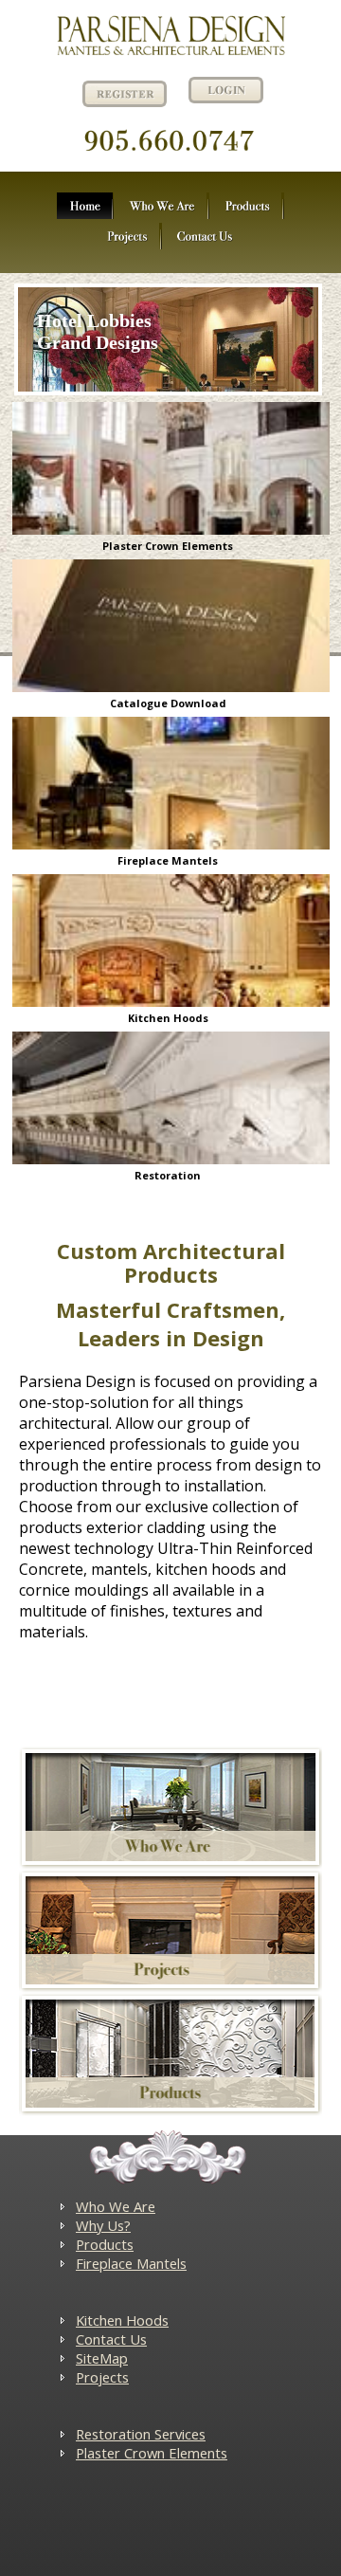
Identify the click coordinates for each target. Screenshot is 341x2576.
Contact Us (111, 2339)
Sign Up (122, 92)
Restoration (168, 1175)
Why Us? (103, 2225)
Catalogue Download (168, 703)
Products (105, 2244)
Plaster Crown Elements (168, 546)
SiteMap (102, 2358)
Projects (102, 2377)
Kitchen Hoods (168, 1018)
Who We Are (116, 2206)
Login (226, 90)
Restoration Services (141, 2434)
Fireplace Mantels (168, 860)
